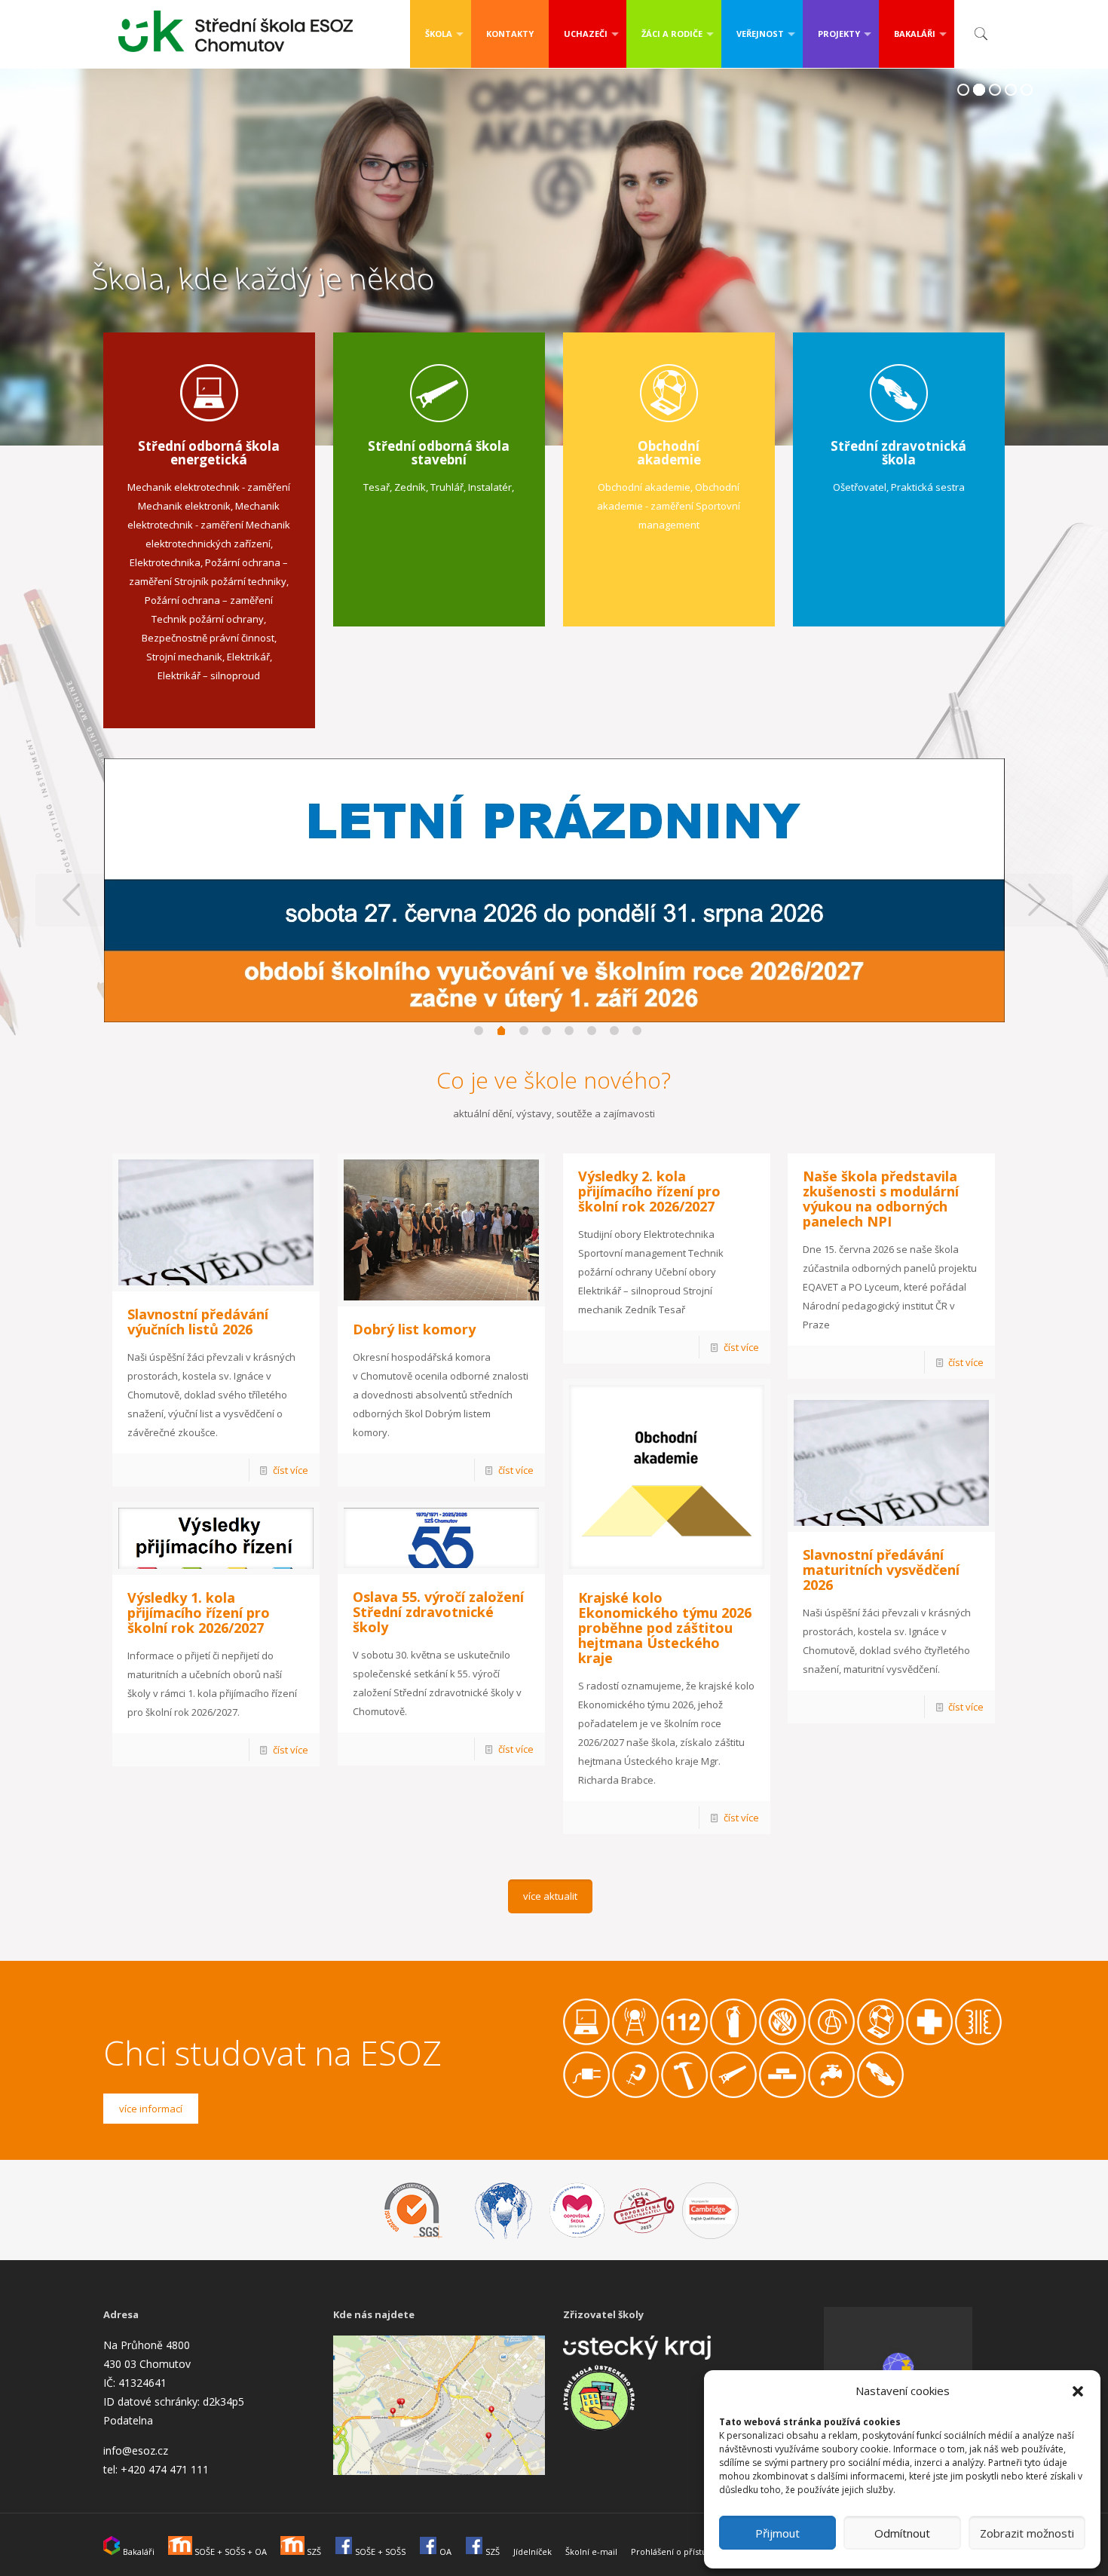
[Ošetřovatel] (880, 2094)
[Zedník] (782, 2094)
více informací (151, 2109)
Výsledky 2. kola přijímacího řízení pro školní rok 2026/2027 (649, 1191)
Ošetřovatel (860, 487)
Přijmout (777, 2533)
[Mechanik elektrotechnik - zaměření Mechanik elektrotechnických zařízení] (635, 2042)
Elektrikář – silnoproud (209, 675)
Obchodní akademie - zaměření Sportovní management (669, 506)
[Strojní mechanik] (635, 2094)
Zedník (410, 487)
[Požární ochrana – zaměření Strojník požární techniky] (733, 2042)
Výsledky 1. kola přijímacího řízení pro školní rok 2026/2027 (199, 1613)
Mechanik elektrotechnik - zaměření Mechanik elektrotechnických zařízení (209, 525)
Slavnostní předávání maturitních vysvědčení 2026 (881, 1570)
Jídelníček (533, 2551)
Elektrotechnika (165, 562)
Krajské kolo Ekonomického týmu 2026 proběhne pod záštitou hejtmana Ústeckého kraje (665, 1628)
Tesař (376, 487)
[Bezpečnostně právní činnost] (684, 2042)
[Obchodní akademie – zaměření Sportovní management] (880, 2042)
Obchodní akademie (644, 487)
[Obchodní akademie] (831, 2042)
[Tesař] (684, 2094)
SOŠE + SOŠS (379, 2551)
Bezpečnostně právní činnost (208, 638)
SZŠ (313, 2551)
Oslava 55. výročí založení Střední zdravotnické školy (438, 1612)
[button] (1078, 2391)
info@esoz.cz (136, 2450)
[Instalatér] (831, 2094)
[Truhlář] (733, 2094)
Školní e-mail (591, 2551)
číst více (291, 1470)
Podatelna (128, 2420)
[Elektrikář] (586, 2094)
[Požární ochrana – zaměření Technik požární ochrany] (782, 2042)
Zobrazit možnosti (1027, 2533)
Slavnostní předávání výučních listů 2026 (198, 1322)
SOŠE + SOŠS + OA (230, 2551)
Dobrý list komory (414, 1329)
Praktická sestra (928, 487)
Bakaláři (138, 2551)
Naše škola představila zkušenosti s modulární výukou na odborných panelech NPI (881, 1199)
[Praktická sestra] (929, 2042)
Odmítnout (902, 2533)
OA (444, 2551)
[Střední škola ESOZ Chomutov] (236, 28)
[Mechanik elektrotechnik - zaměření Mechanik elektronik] (586, 2042)
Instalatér (490, 487)
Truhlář (447, 487)
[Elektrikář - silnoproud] (978, 2042)
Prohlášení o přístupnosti (681, 2551)
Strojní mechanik (184, 657)
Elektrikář (248, 657)
